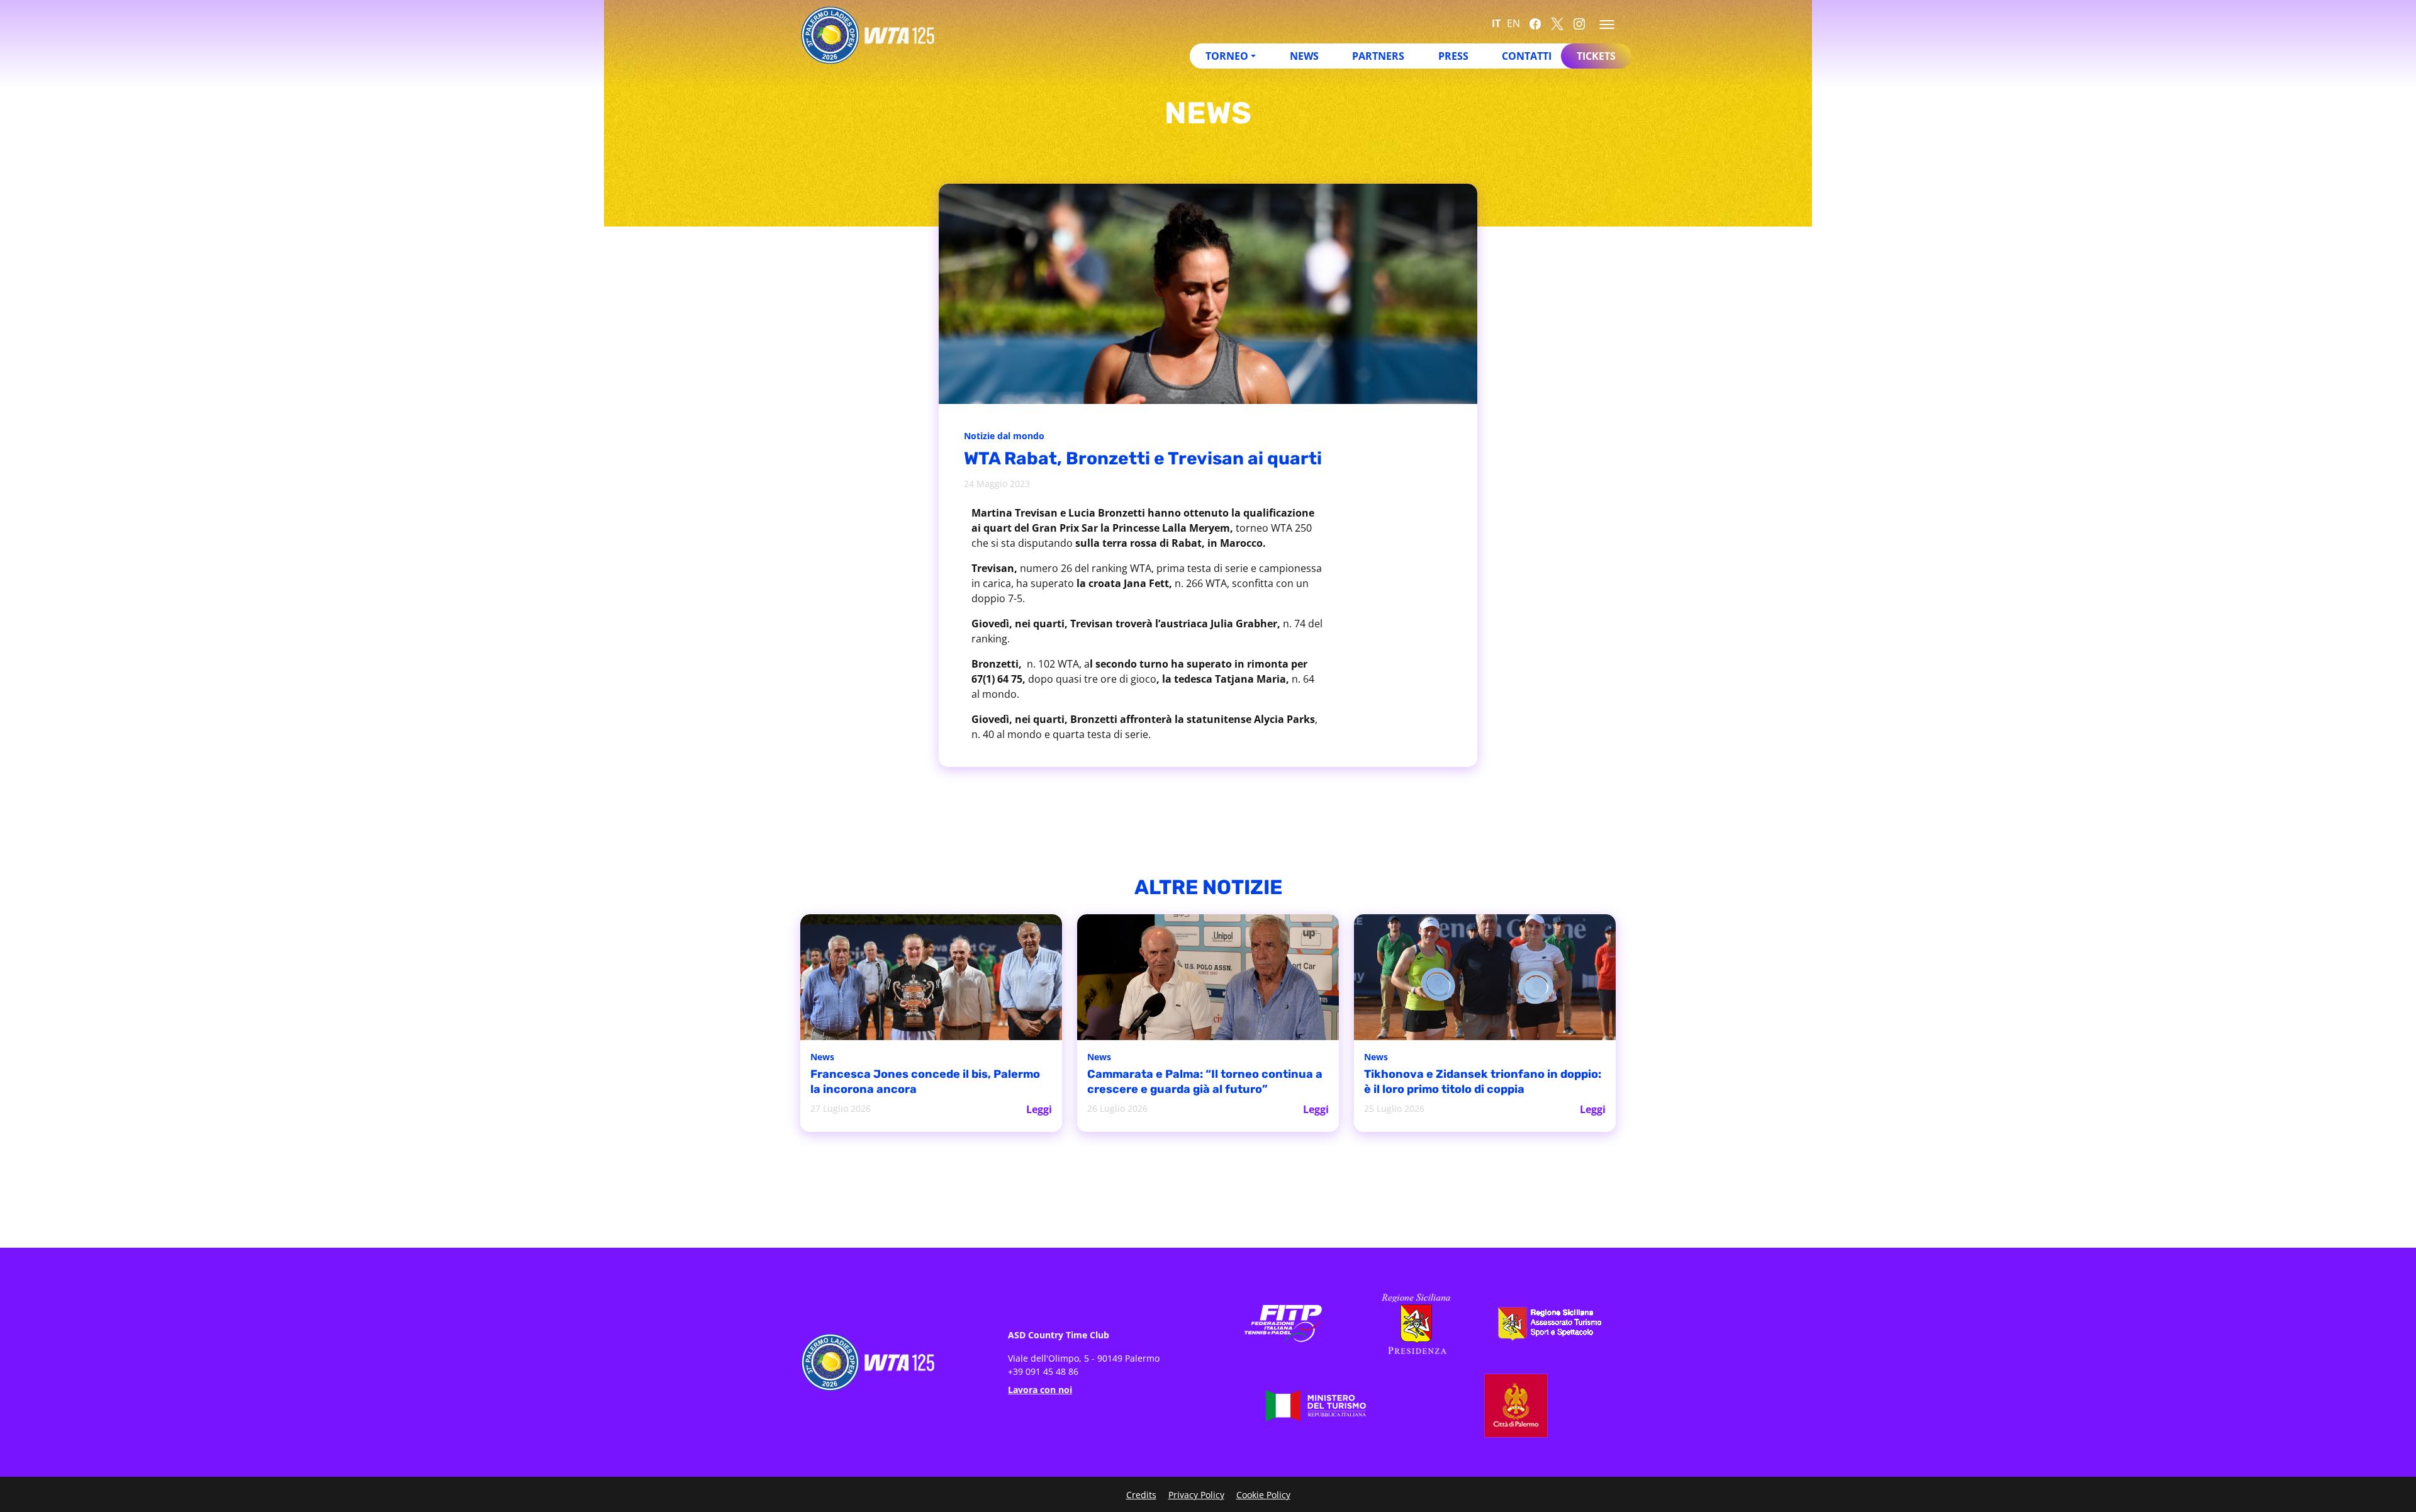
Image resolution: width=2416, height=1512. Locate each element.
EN (1513, 23)
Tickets (1596, 56)
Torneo (1227, 56)
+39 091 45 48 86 (1043, 1371)
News (1304, 56)
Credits (1141, 1495)
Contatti (1527, 56)
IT (1496, 23)
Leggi (1039, 1109)
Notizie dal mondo (1004, 436)
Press (1453, 56)
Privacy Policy (1196, 1495)
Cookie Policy (1263, 1495)
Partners (1378, 56)
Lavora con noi (1040, 1390)
